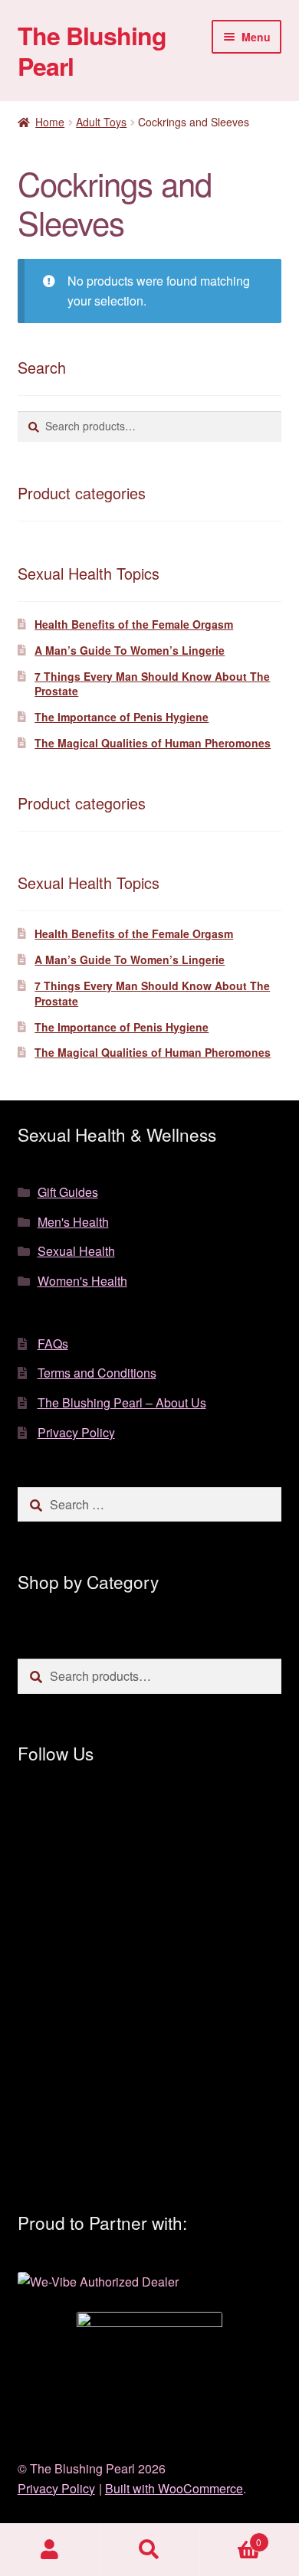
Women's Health (82, 1281)
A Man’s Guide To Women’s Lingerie (130, 650)
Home (50, 122)
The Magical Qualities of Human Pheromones (153, 743)
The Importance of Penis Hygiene (122, 717)
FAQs (53, 1344)
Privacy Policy (76, 1432)
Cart (230, 2537)
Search (149, 2550)
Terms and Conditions (97, 1373)
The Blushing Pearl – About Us (122, 1402)
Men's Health (73, 1222)
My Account (50, 2550)
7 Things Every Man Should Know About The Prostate (152, 684)
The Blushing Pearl (92, 51)
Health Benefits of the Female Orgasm (134, 624)
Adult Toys (101, 122)
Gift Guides (68, 1192)
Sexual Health (76, 1251)
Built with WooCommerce (174, 2488)
